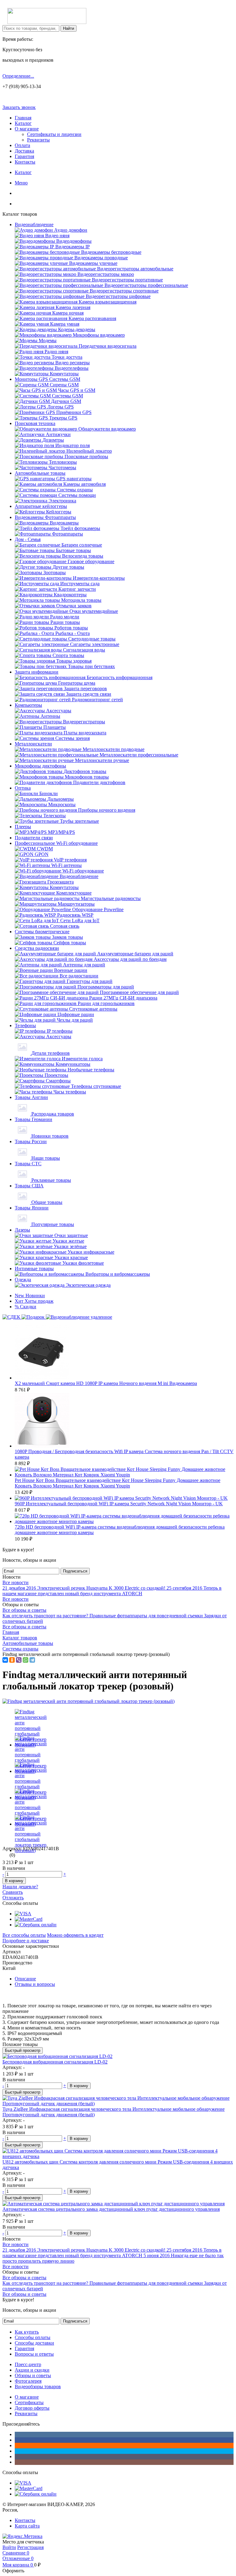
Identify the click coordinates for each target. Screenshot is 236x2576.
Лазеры (22, 1230)
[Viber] (19, 1660)
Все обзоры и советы (24, 1610)
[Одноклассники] (12, 1660)
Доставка (24, 151)
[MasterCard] (29, 1919)
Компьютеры (28, 705)
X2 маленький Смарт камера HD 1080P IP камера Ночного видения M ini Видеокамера (106, 1383)
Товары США (29, 1186)
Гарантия (24, 156)
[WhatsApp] (26, 1660)
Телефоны (25, 1025)
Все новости (16, 1582)
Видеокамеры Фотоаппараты (45, 517)
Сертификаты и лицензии (54, 134)
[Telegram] (32, 1660)
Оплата (22, 145)
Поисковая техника (35, 423)
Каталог (23, 123)
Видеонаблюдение (34, 224)
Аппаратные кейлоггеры (41, 506)
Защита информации (37, 672)
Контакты (25, 162)
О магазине (27, 129)
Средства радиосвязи (37, 948)
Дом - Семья (28, 539)
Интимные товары (34, 1269)
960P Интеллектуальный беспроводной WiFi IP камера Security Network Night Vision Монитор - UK (119, 1504)
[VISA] (23, 1914)
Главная (23, 118)
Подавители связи (34, 838)
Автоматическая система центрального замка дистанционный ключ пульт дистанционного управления (111, 2209)
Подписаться (75, 1571)
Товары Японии (32, 1208)
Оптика (23, 788)
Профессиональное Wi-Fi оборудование (56, 843)
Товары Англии (31, 1097)
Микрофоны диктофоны (40, 766)
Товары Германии (33, 1119)
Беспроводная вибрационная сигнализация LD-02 (55, 2062)
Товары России (31, 1141)
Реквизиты (38, 140)
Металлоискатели (33, 744)
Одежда (23, 1280)
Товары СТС (28, 1164)
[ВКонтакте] (5, 1660)
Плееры (23, 827)
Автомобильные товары (40, 473)
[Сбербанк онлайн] (36, 1925)
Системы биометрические (42, 932)
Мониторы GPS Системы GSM (47, 379)
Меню (21, 183)
